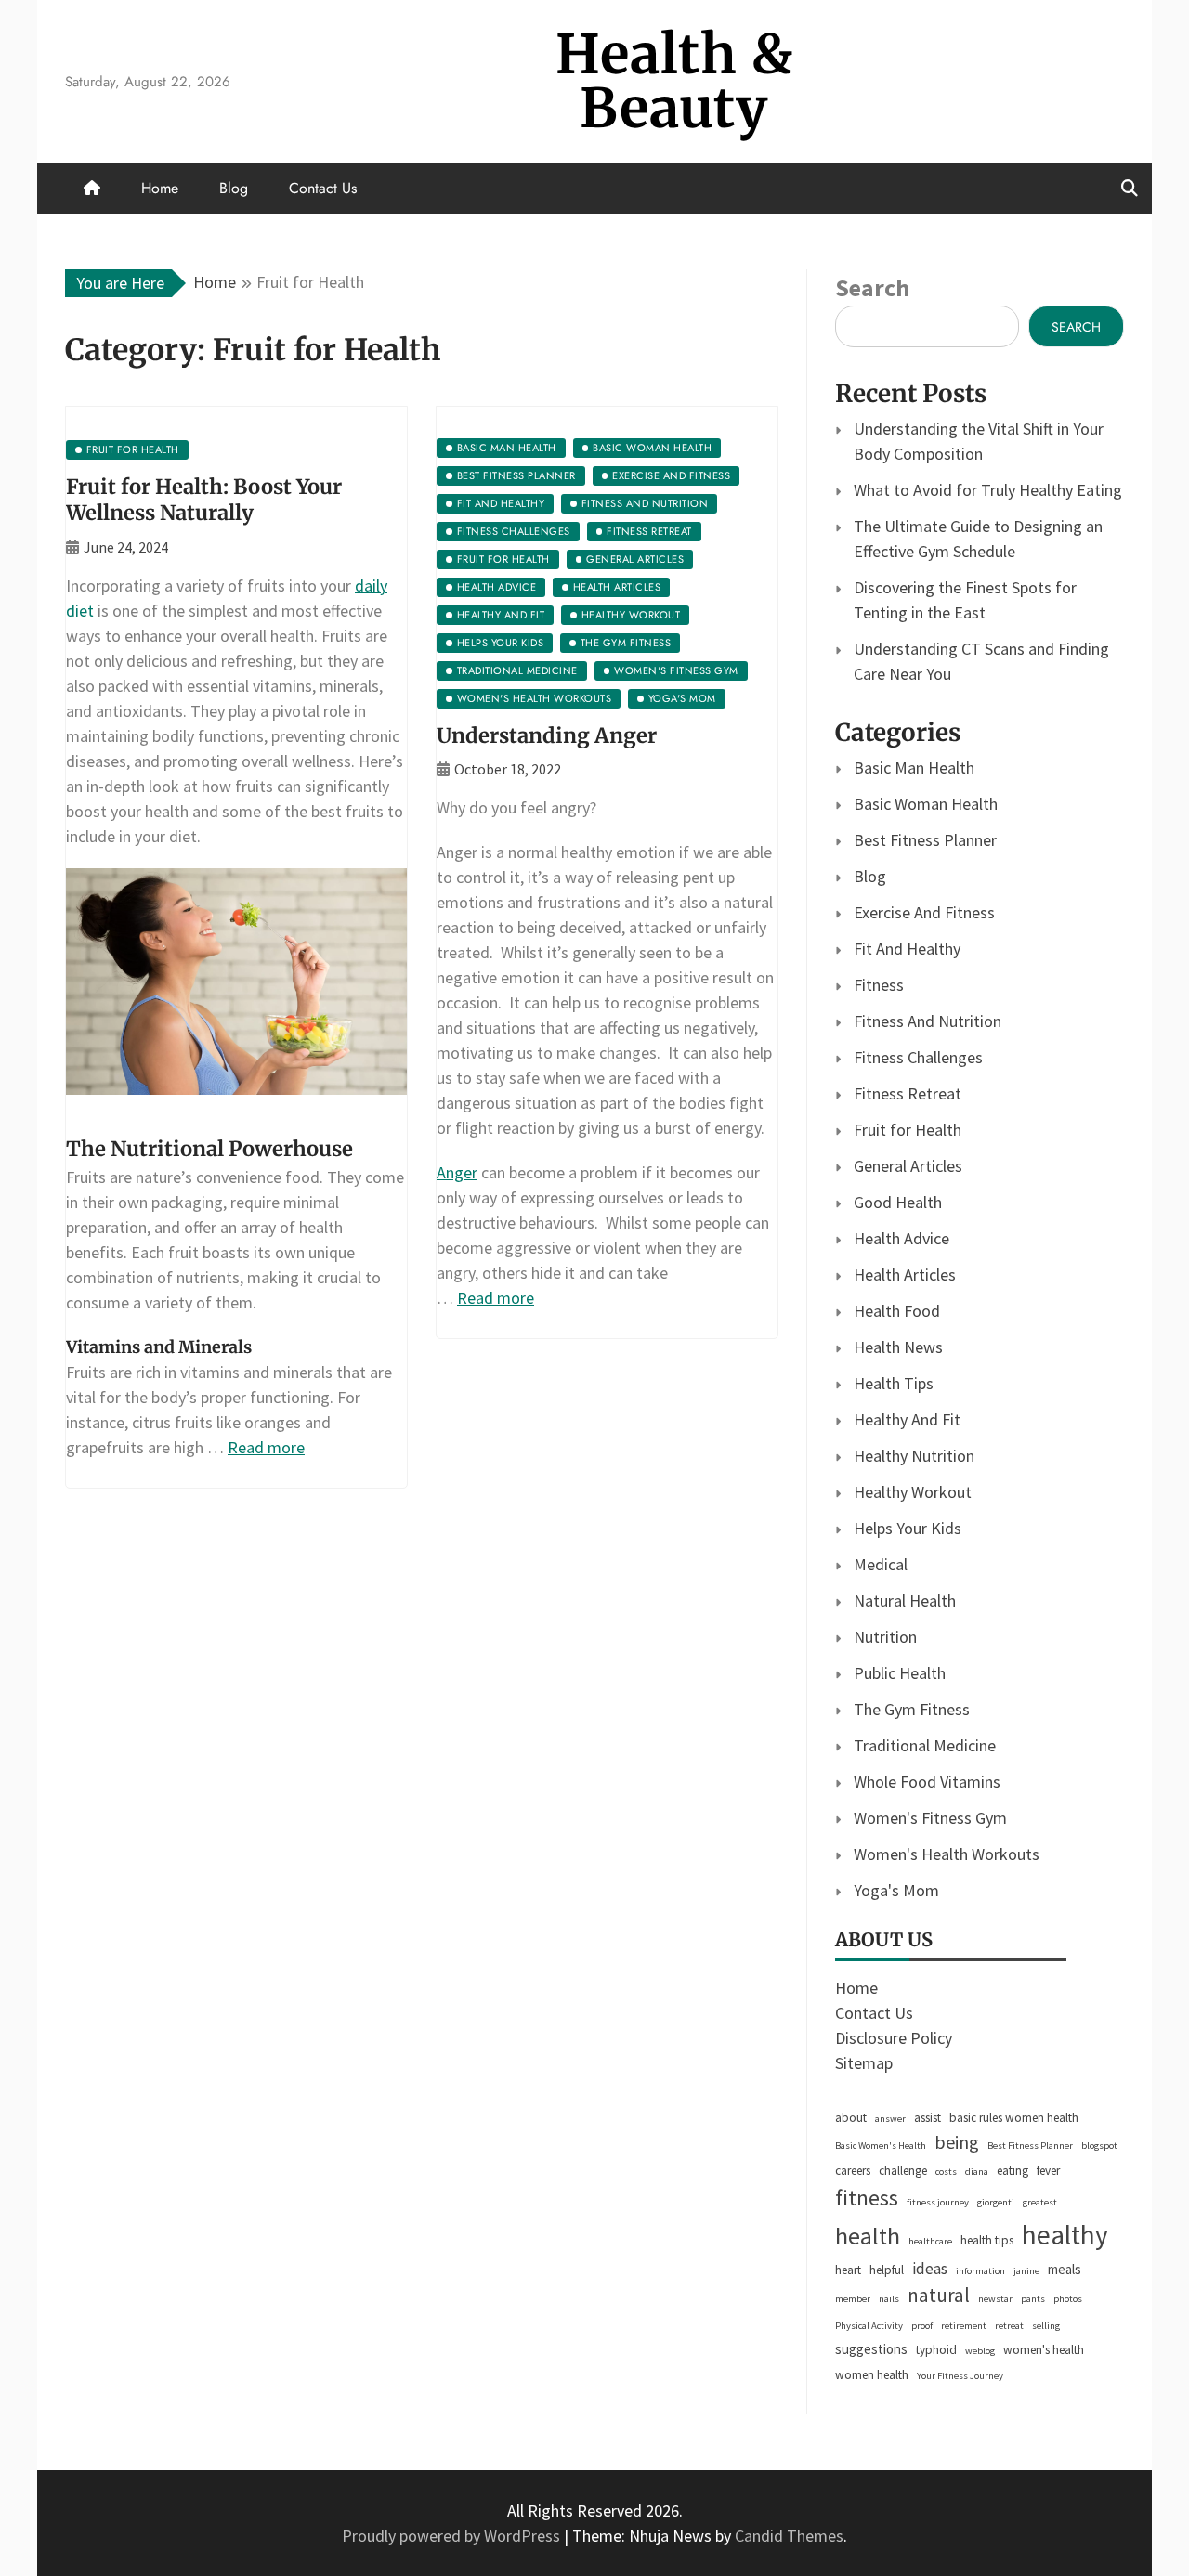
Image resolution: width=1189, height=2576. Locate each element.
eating (1013, 2171)
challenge (903, 2171)
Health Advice (902, 1238)
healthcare (930, 2241)
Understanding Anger (547, 735)
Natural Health (905, 1600)
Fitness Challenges (918, 1057)
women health (872, 2375)
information (980, 2271)
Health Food (897, 1311)
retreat (1009, 2326)
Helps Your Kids (908, 1528)
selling (1046, 2326)
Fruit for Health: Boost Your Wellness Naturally (204, 500)
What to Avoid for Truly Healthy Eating (988, 490)
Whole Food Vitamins (927, 1782)
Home (160, 188)
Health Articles (905, 1275)
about (851, 2118)
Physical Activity (869, 2326)
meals (1065, 2269)
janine (1026, 2271)
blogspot (1099, 2146)
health (868, 2236)
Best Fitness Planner (925, 840)
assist (928, 2118)
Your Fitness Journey (960, 2376)
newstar (995, 2299)
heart (848, 2270)
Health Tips (894, 1383)
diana (977, 2172)
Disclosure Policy (894, 2038)
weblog (980, 2351)
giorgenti (996, 2202)
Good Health (898, 1202)
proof (922, 2326)
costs (946, 2172)
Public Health (900, 1673)
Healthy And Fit (907, 1419)
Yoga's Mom (896, 1890)
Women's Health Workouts (947, 1854)
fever (1048, 2171)
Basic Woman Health (926, 804)
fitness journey (938, 2202)
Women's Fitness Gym (930, 1818)
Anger (457, 1172)
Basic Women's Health (881, 2146)
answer (890, 2119)
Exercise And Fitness (924, 912)
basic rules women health (1014, 2118)
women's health (1044, 2350)
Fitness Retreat (908, 1093)
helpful (887, 2270)
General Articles (908, 1166)
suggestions (871, 2349)
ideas (930, 2269)
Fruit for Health (908, 1130)
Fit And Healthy (907, 949)
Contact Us (323, 188)
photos (1068, 2299)
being (957, 2142)
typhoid (936, 2350)
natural (939, 2295)
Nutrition (885, 1637)
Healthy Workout (913, 1492)
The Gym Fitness (912, 1709)
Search (872, 287)
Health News (898, 1347)
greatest (1040, 2202)
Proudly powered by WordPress (453, 2536)
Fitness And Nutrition (928, 1021)
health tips (987, 2240)
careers (853, 2171)
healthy (1065, 2235)
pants (1033, 2299)
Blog (234, 188)
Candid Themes (789, 2536)
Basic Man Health (914, 768)
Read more (266, 1447)
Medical (881, 1564)
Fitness (879, 985)
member (853, 2299)
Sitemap (864, 2063)
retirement (964, 2326)
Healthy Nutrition (914, 1456)
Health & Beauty (674, 81)
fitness (867, 2198)
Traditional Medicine (925, 1745)
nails (889, 2299)
